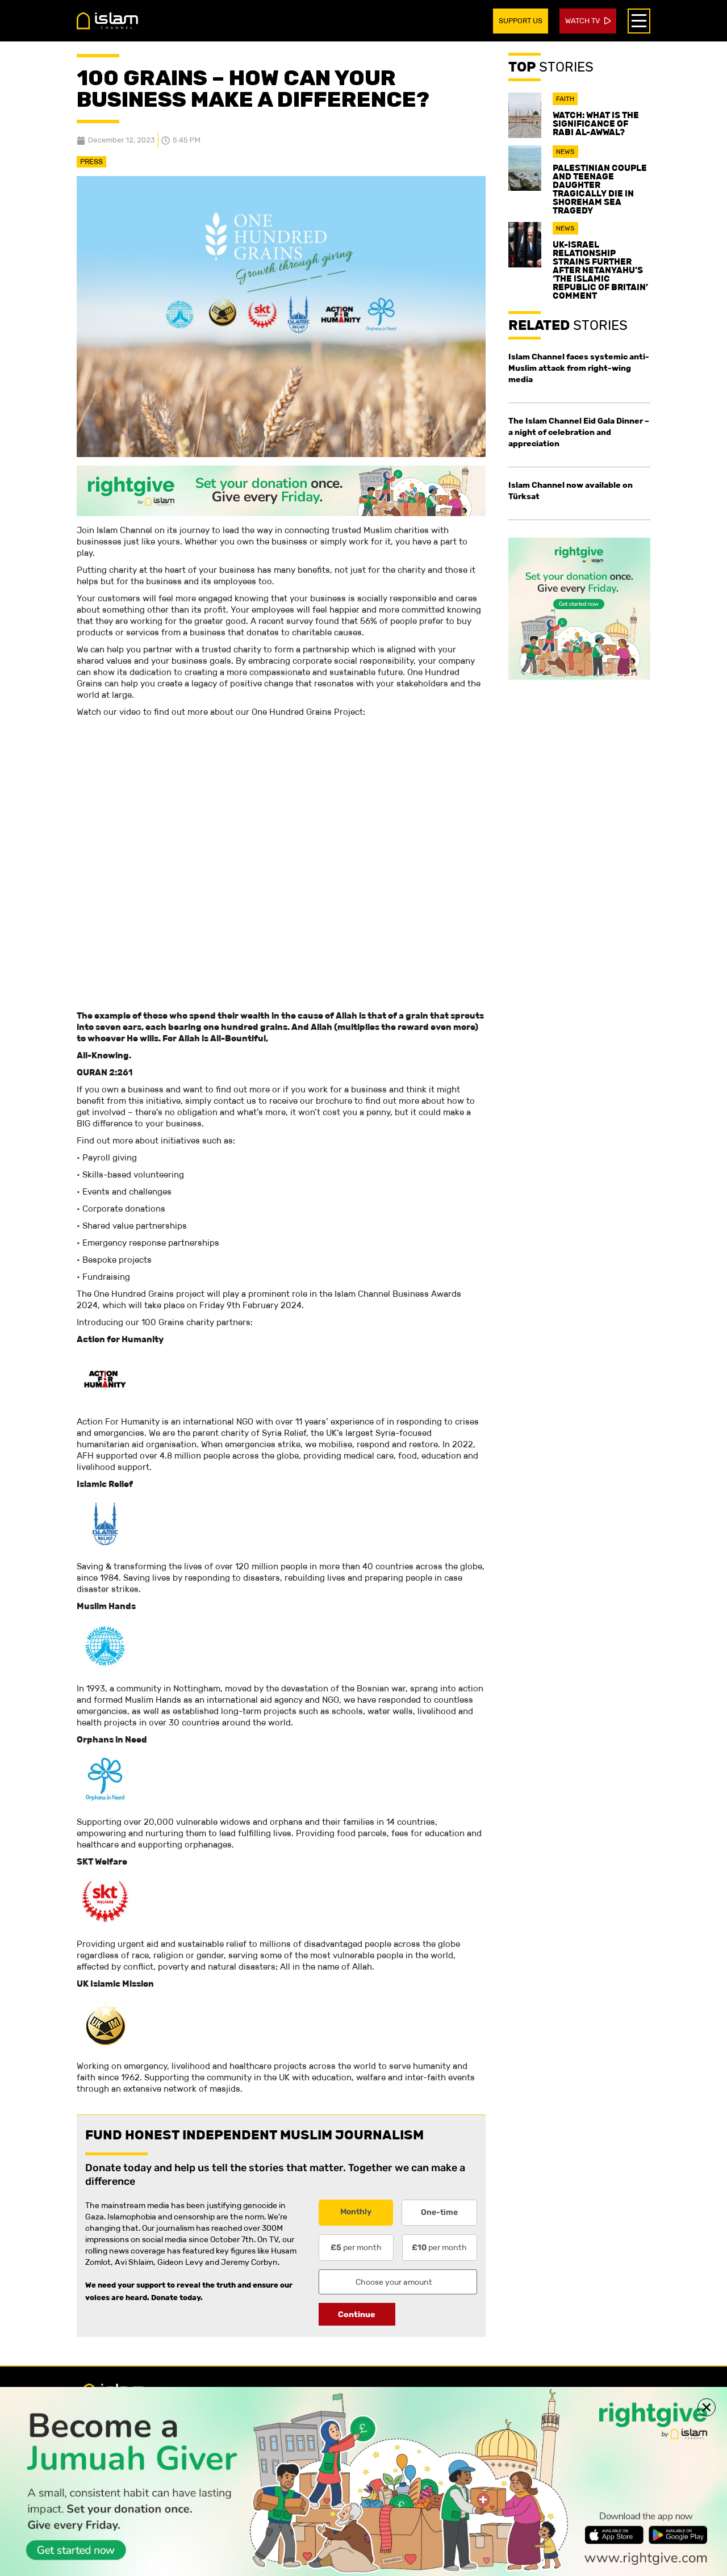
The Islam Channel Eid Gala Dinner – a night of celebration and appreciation (579, 432)
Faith (565, 99)
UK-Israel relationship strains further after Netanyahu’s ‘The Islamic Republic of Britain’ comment (600, 270)
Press (91, 162)
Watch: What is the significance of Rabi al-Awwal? (596, 123)
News (565, 152)
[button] (707, 2407)
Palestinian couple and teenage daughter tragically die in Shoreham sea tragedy (600, 189)
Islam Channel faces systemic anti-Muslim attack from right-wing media (579, 368)
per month (356, 2247)
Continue (357, 2314)
